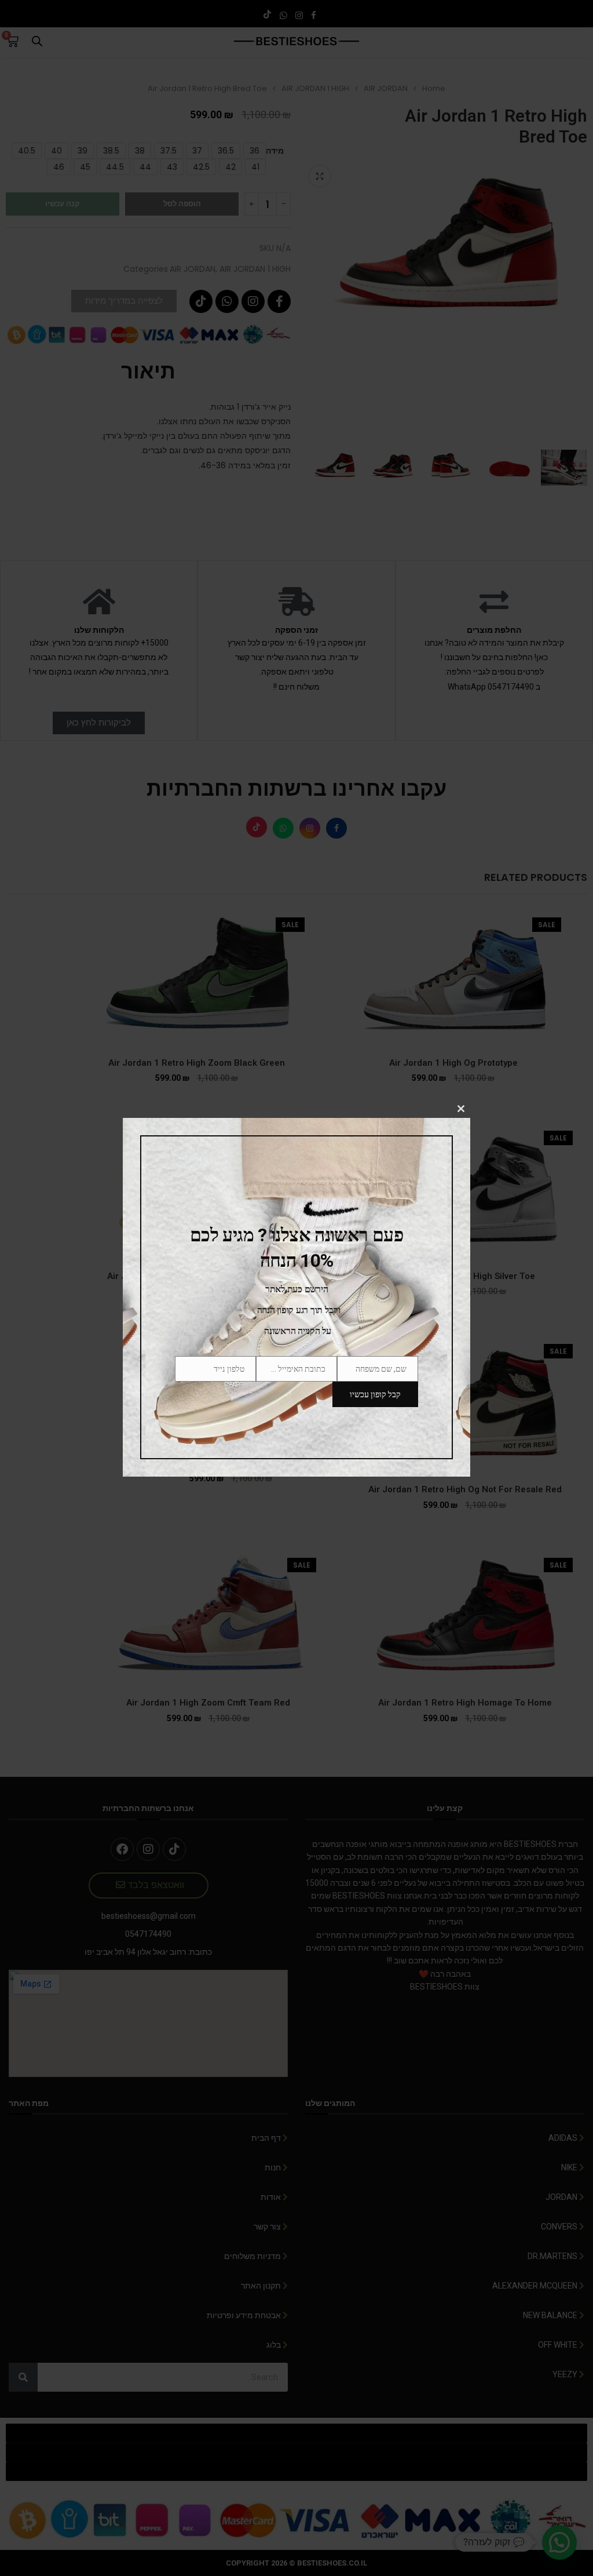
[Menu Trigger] (577, 16)
